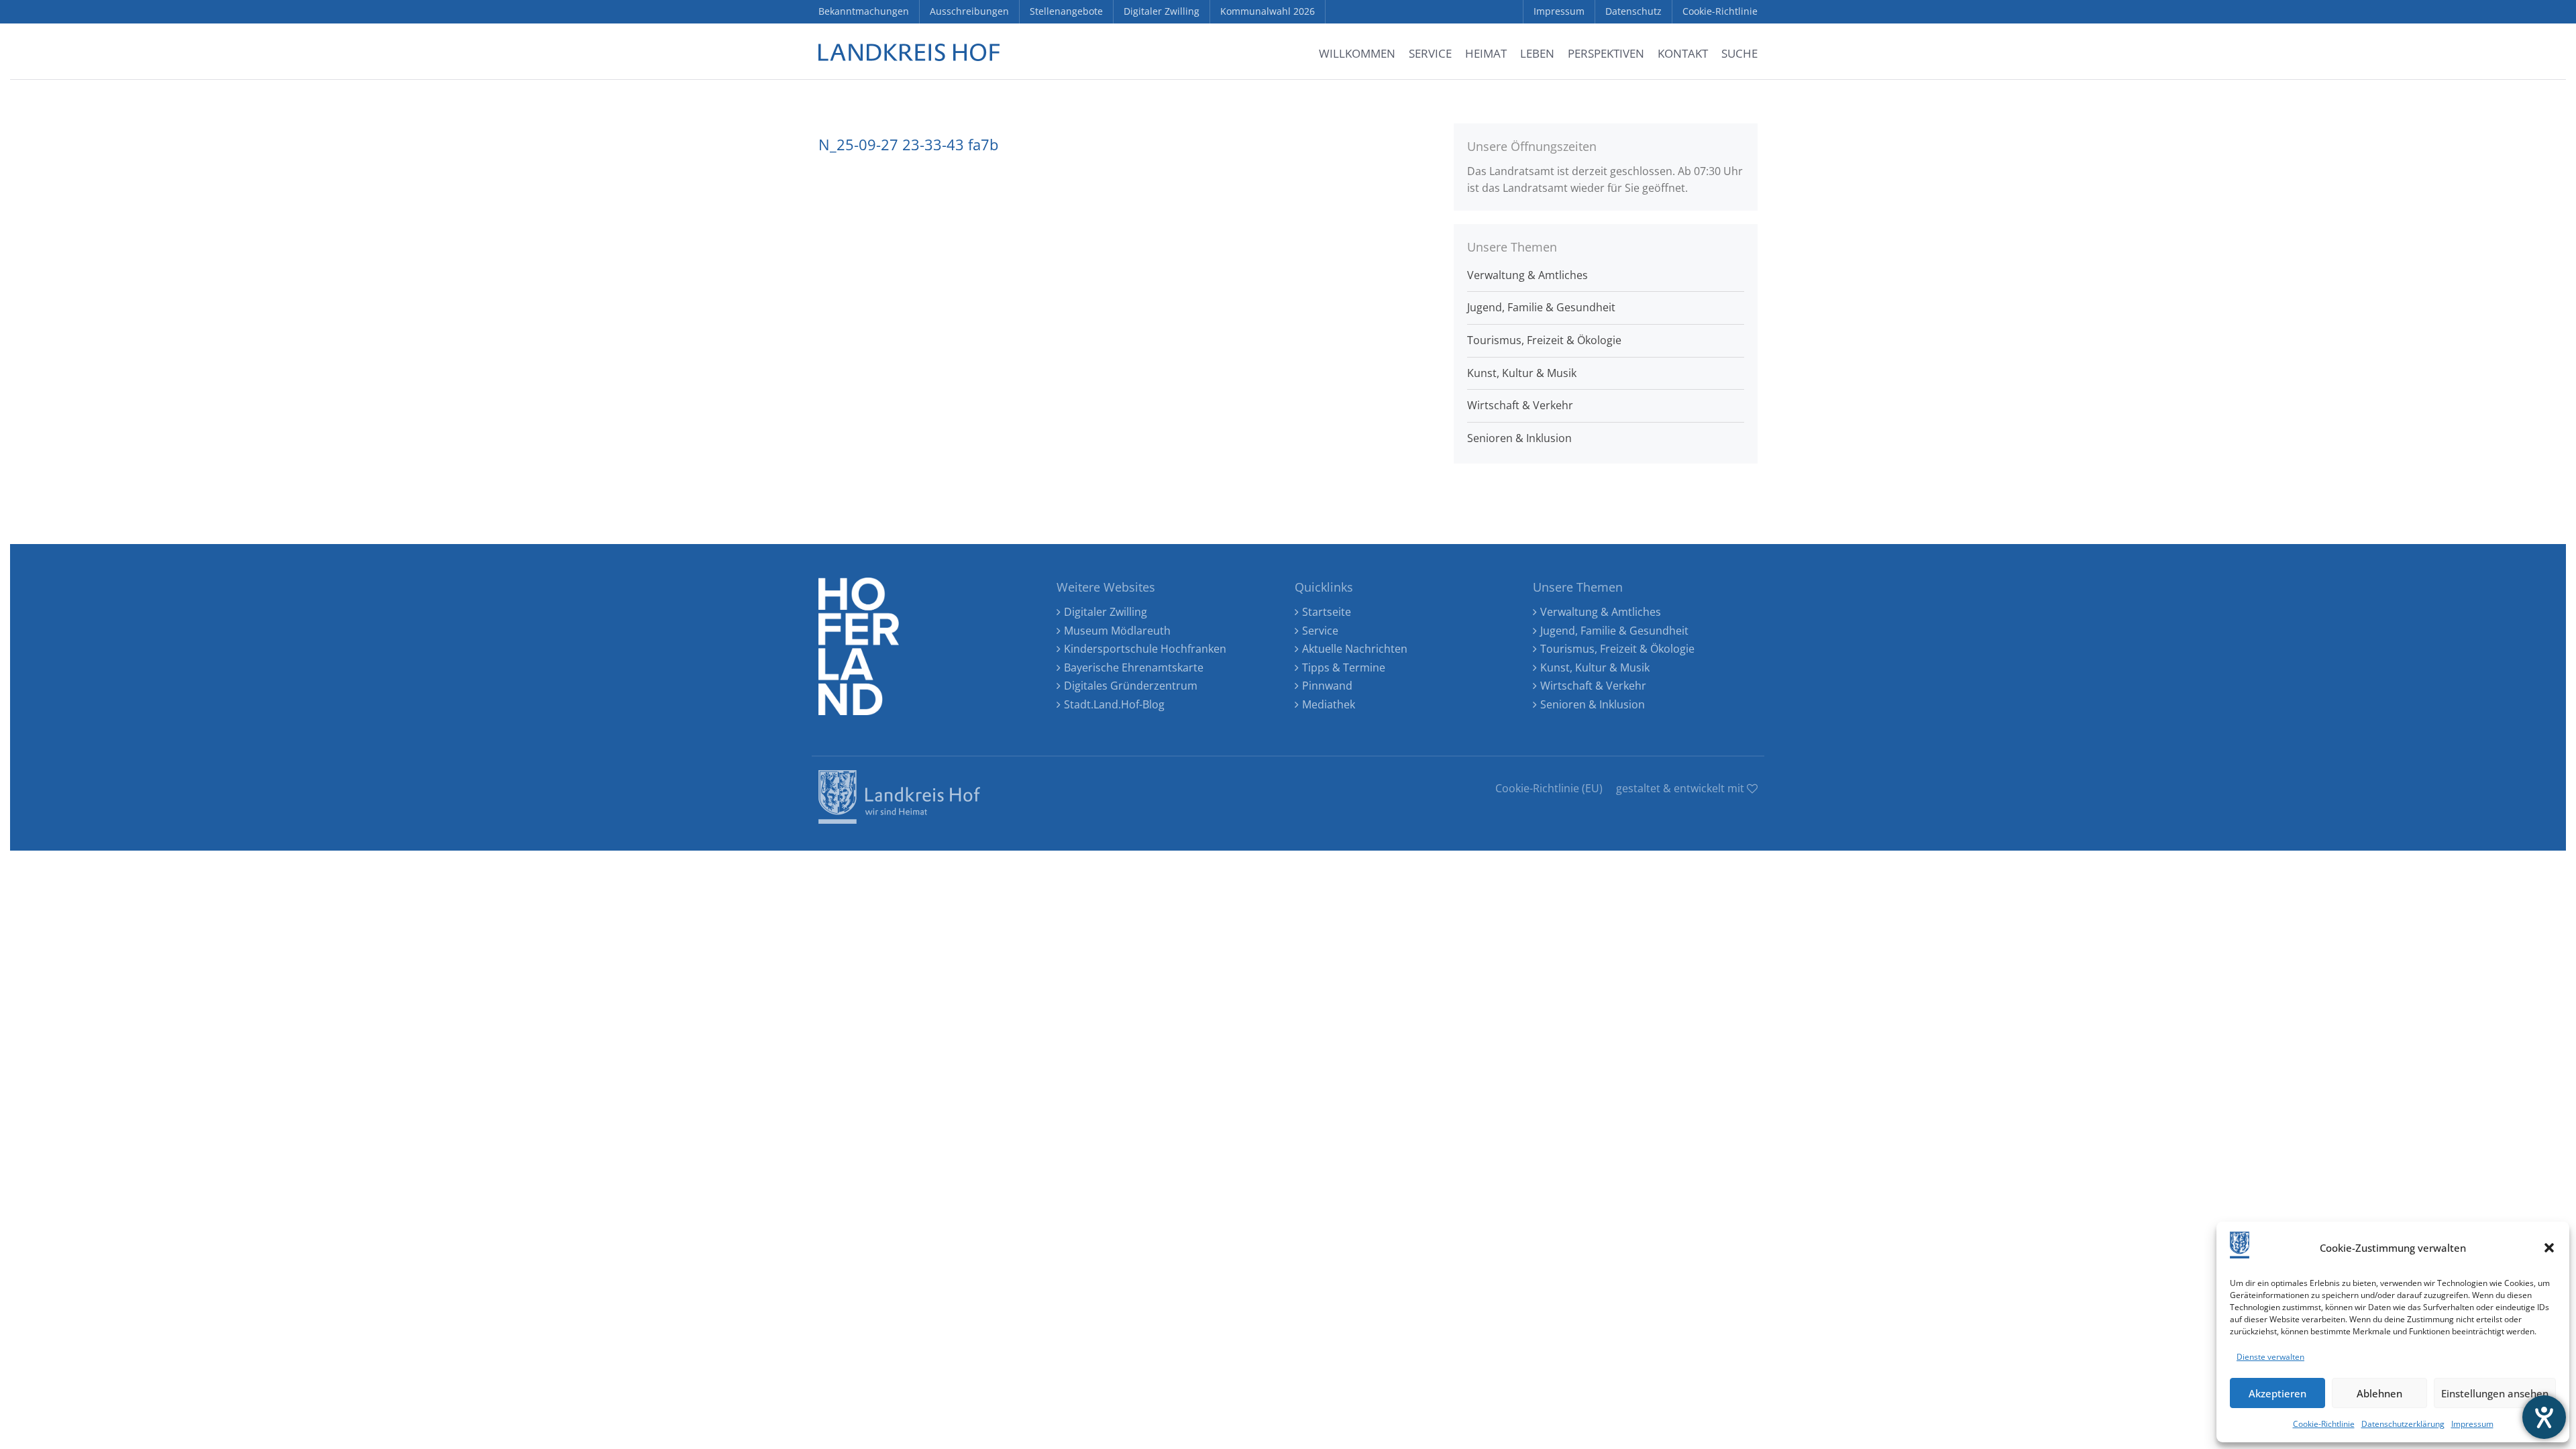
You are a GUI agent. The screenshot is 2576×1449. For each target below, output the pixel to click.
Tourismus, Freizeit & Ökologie (1544, 340)
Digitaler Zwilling (1106, 612)
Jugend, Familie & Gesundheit (1541, 307)
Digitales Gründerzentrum (1131, 686)
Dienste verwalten (2270, 1357)
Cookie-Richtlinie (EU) (1549, 788)
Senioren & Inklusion (1519, 438)
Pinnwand (1327, 686)
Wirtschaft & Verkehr (1520, 405)
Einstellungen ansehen (2495, 1393)
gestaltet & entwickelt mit (1681, 788)
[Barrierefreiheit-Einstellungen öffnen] (2544, 1417)
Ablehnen (2379, 1393)
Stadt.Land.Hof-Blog (1114, 704)
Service (1320, 631)
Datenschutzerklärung (2403, 1424)
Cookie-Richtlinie (2324, 1424)
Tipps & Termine (1344, 667)
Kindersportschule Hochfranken (1145, 649)
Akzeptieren (2277, 1393)
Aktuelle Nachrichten (1355, 649)
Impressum (2472, 1424)
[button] (2549, 1248)
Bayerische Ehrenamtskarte (1134, 667)
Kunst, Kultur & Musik (1522, 373)
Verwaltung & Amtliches (1527, 275)
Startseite (1327, 612)
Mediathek (1329, 704)
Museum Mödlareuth (1117, 631)
